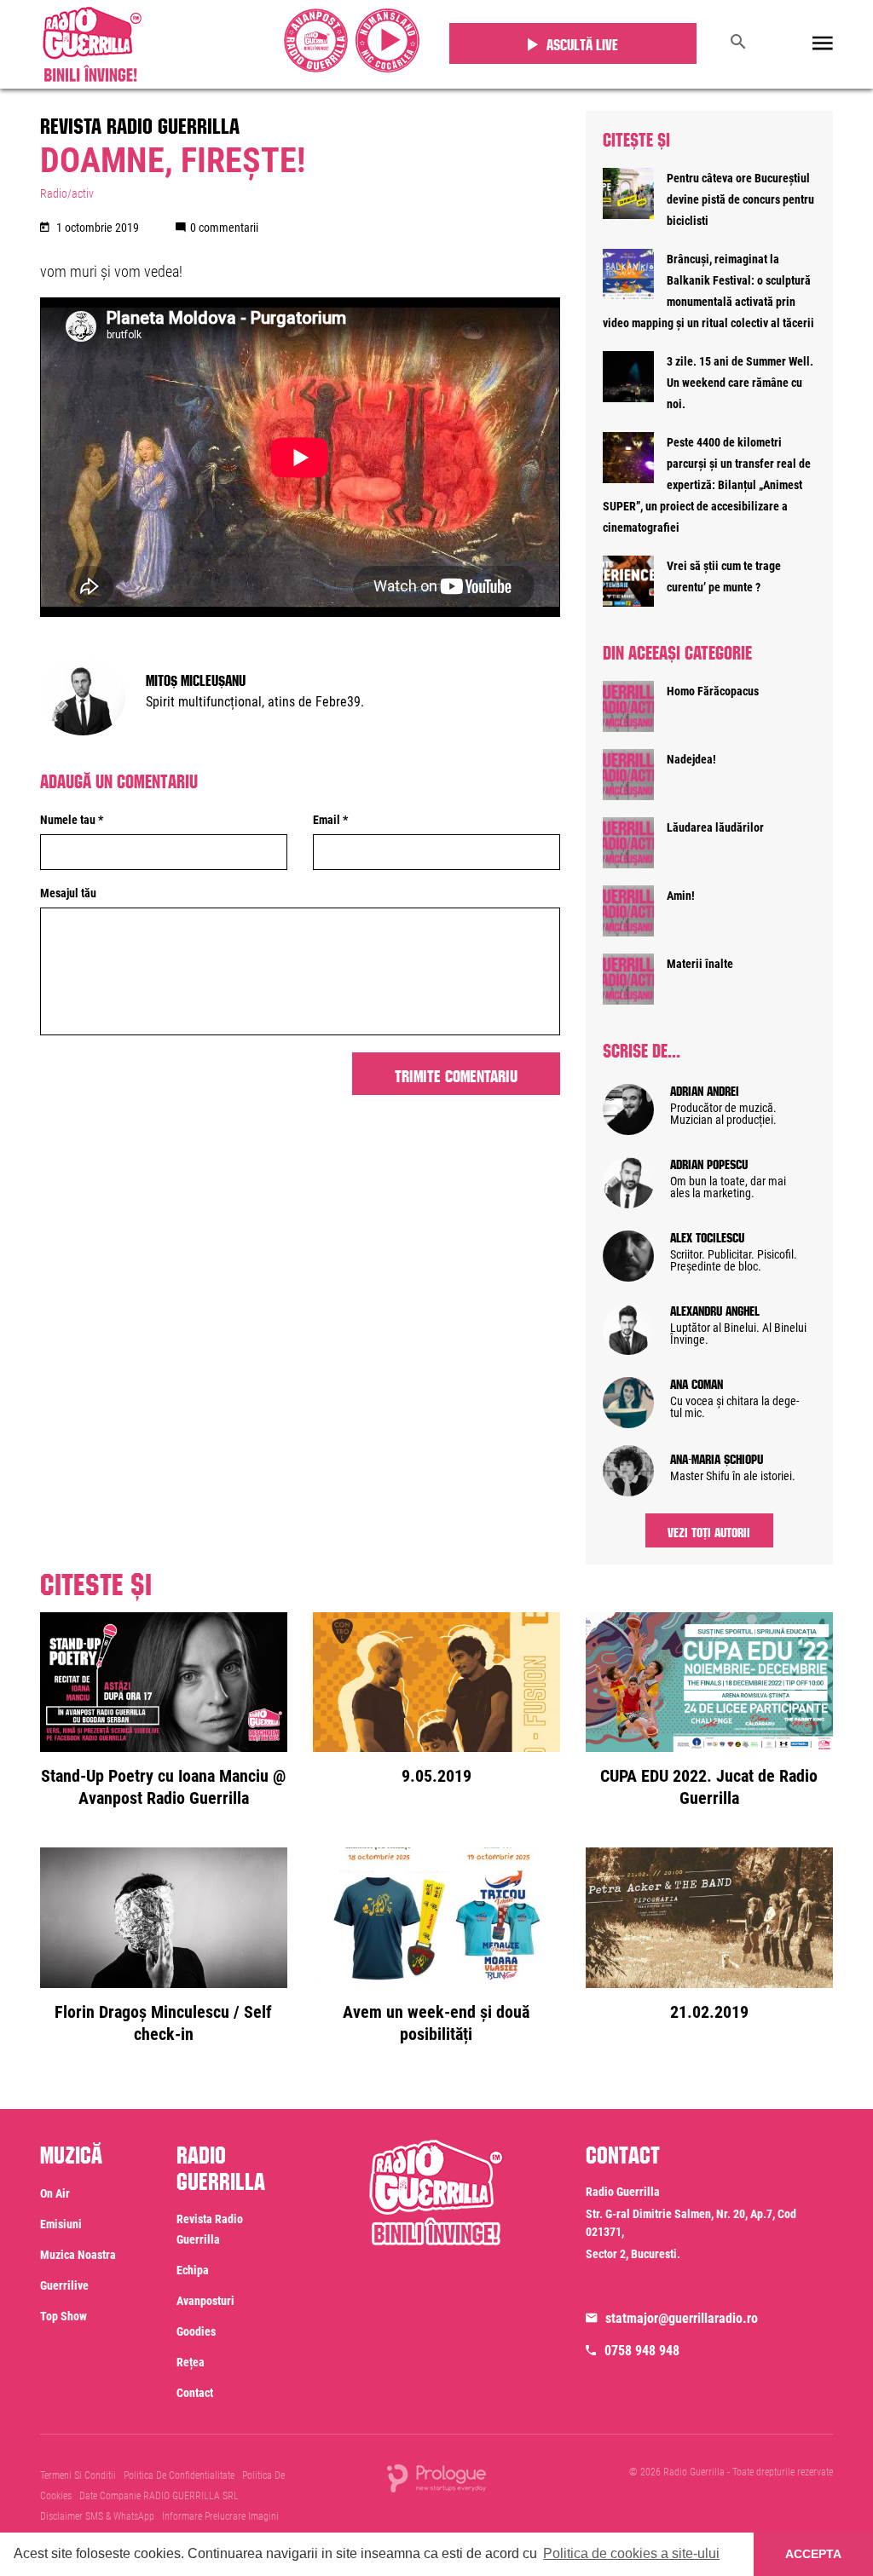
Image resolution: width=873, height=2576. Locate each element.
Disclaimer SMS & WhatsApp (97, 2516)
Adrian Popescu (709, 1162)
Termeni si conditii (78, 2475)
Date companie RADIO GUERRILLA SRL (159, 2496)
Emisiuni (61, 2224)
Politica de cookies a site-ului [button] (631, 2553)
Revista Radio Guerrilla (140, 123)
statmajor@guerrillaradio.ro (682, 2318)
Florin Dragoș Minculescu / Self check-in (163, 2023)
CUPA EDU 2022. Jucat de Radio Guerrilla (709, 1787)
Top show (64, 2316)
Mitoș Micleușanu (196, 678)
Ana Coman (697, 1382)
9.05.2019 (436, 1776)
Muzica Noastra (78, 2255)
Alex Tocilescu (707, 1236)
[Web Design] (436, 2477)
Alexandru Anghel (715, 1309)
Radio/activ (67, 193)
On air (55, 2193)
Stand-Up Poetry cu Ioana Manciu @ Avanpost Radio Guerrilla (163, 1787)
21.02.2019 (709, 2012)
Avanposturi (205, 2301)
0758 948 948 (642, 2351)
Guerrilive (64, 2285)
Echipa (193, 2270)
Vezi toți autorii (709, 1530)
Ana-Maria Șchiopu (717, 1457)
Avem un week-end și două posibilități (436, 2023)
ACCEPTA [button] (813, 2554)
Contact (195, 2393)
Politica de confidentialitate (179, 2475)
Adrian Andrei (705, 1089)
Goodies (196, 2331)
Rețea (191, 2362)
